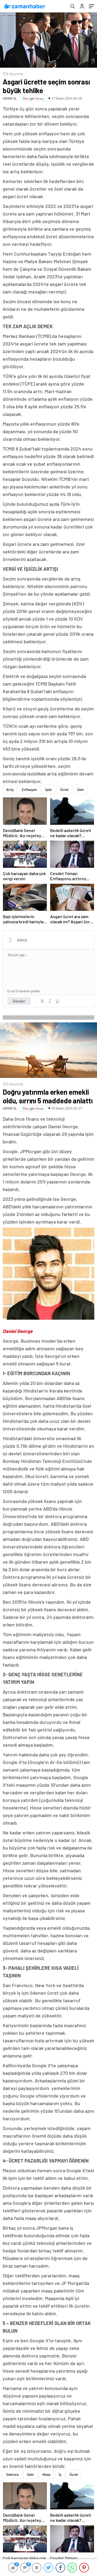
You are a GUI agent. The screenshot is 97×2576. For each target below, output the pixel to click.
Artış (10, 790)
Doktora (12, 2474)
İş (60, 2474)
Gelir (30, 2474)
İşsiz (48, 790)
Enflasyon (29, 790)
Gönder (19, 1001)
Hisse (46, 2474)
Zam (80, 790)
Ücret (64, 790)
